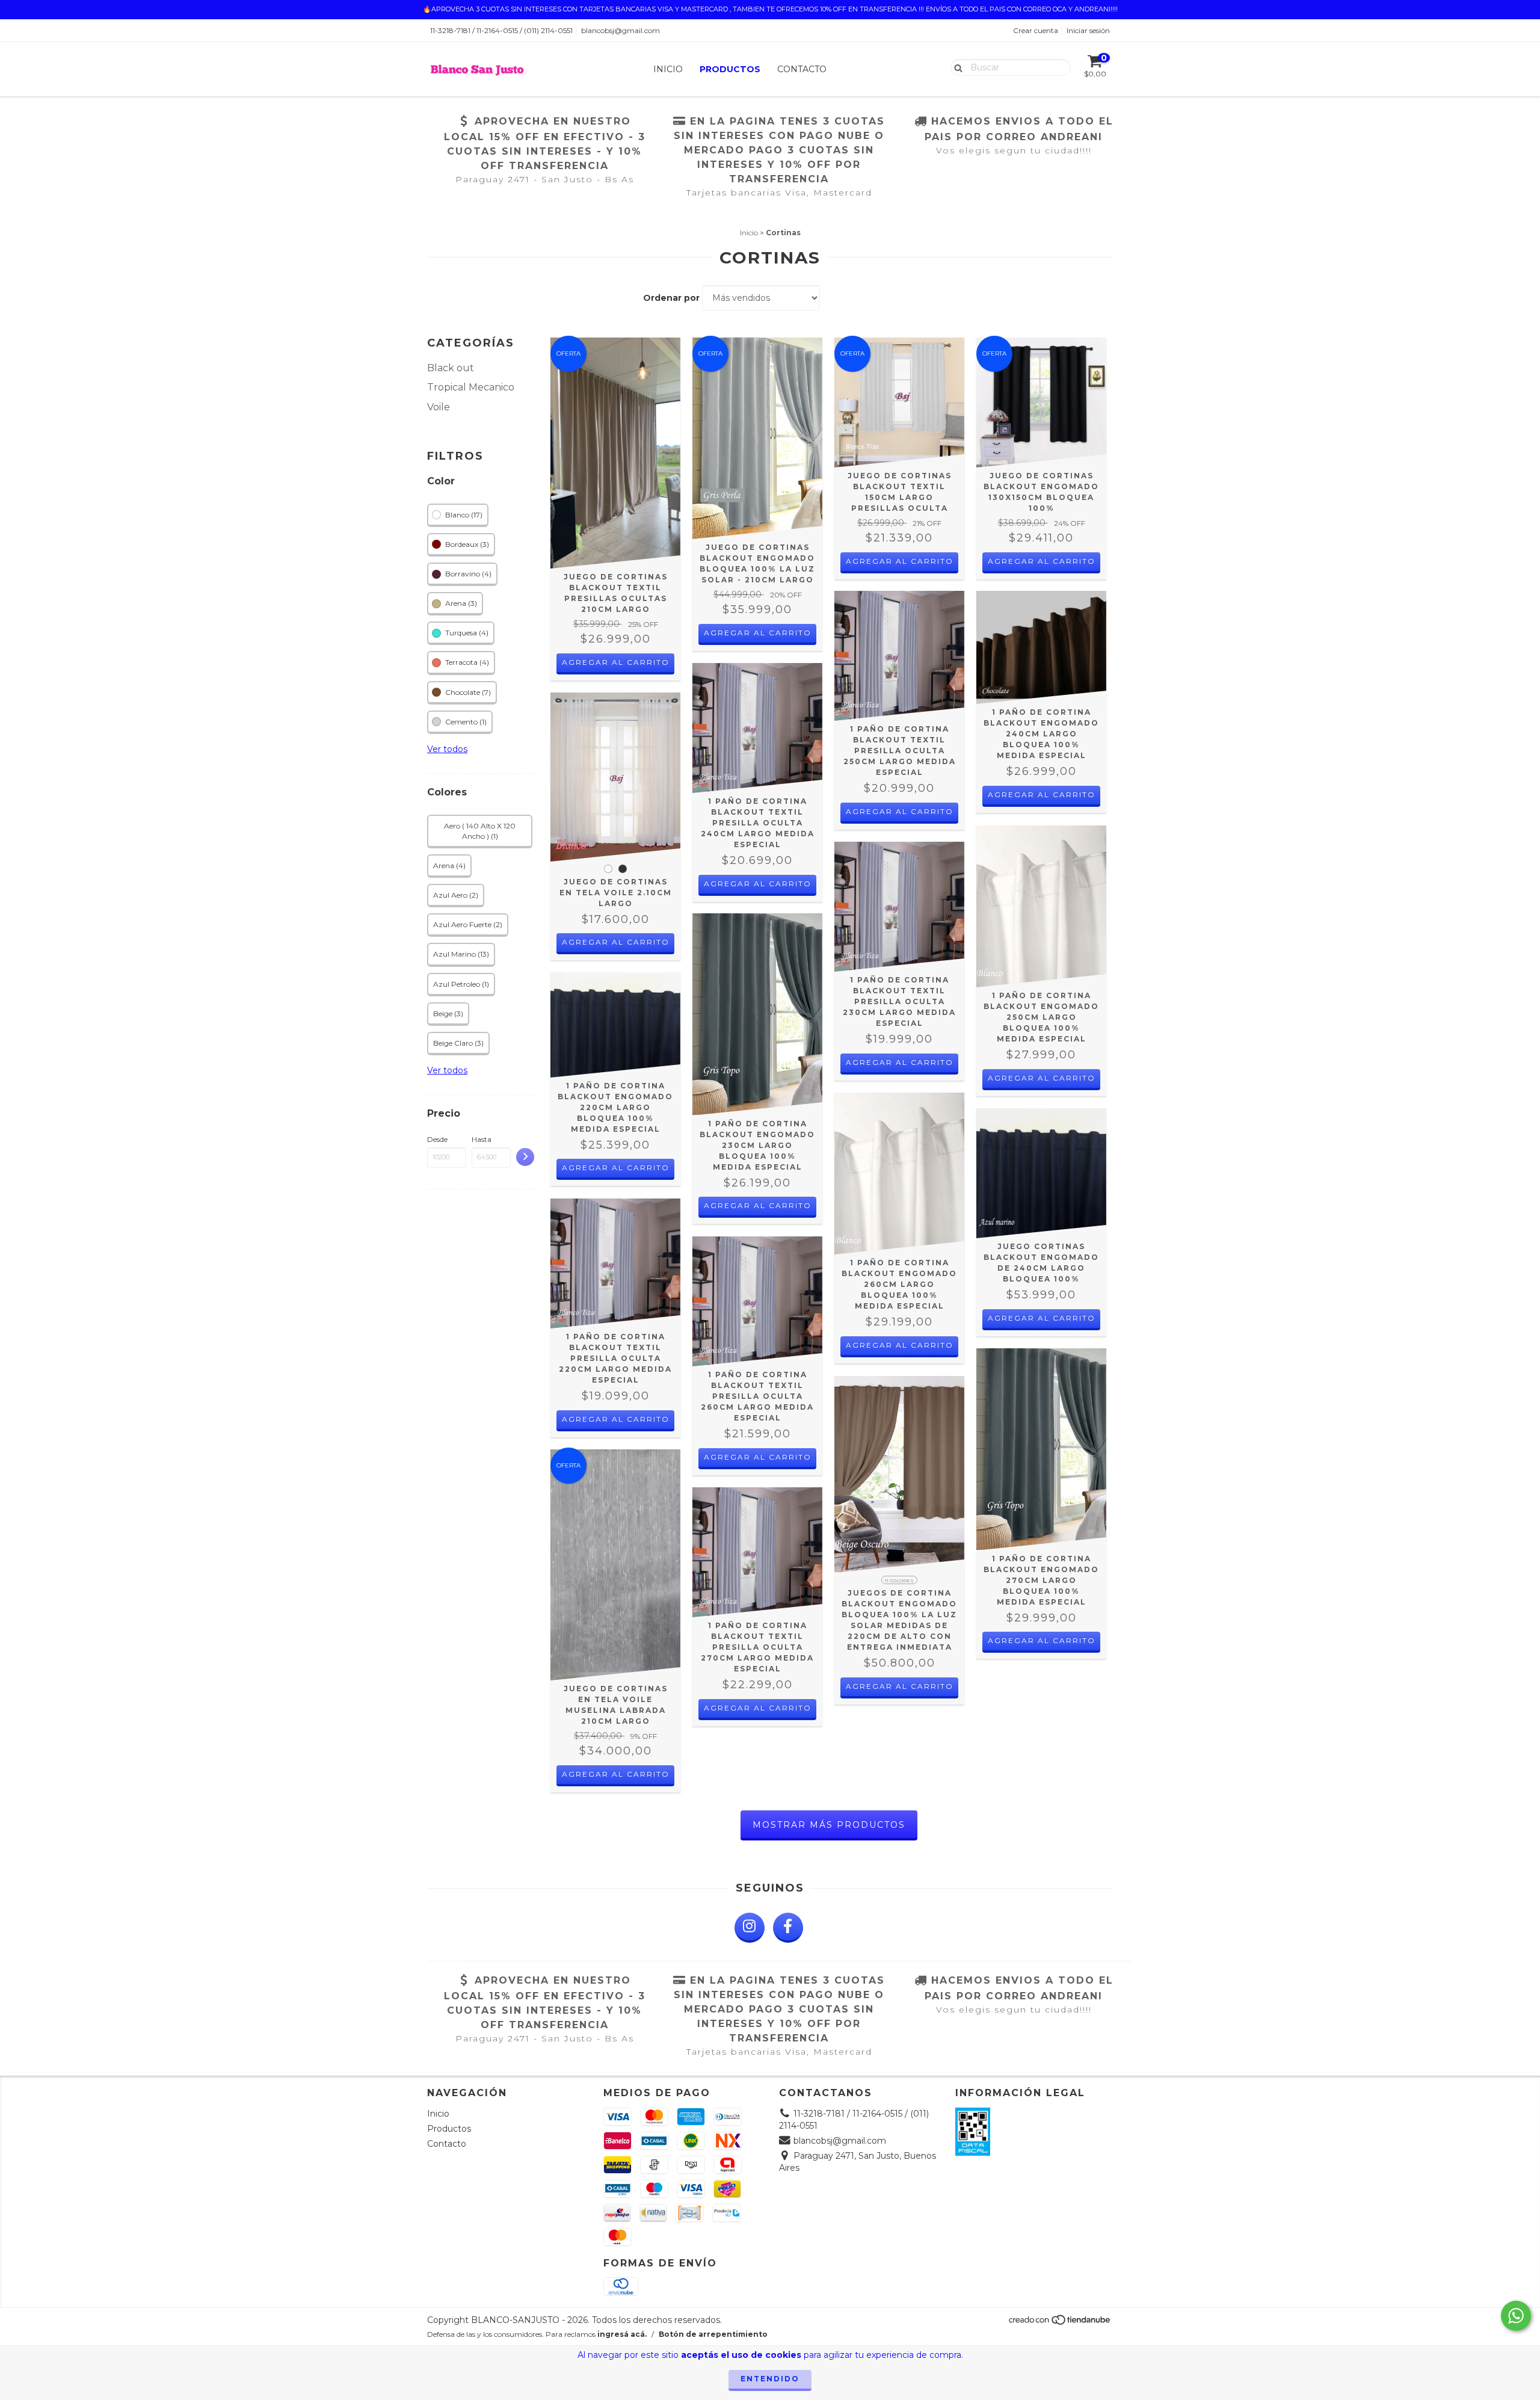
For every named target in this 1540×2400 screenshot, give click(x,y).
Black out (451, 368)
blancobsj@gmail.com (621, 30)
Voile (439, 407)
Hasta (482, 1139)
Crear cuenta (1036, 30)
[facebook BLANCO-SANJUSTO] (788, 1928)
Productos (730, 69)
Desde (437, 1139)
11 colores (899, 1581)
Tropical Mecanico (471, 387)
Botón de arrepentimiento (713, 2334)
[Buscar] (956, 67)
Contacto (802, 69)
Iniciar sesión (1088, 30)
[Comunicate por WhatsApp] (1516, 2316)
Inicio (668, 69)
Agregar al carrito (616, 662)
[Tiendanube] (1060, 2323)
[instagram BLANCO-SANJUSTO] (750, 1928)
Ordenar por (671, 298)
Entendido (770, 2379)
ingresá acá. (622, 2334)
